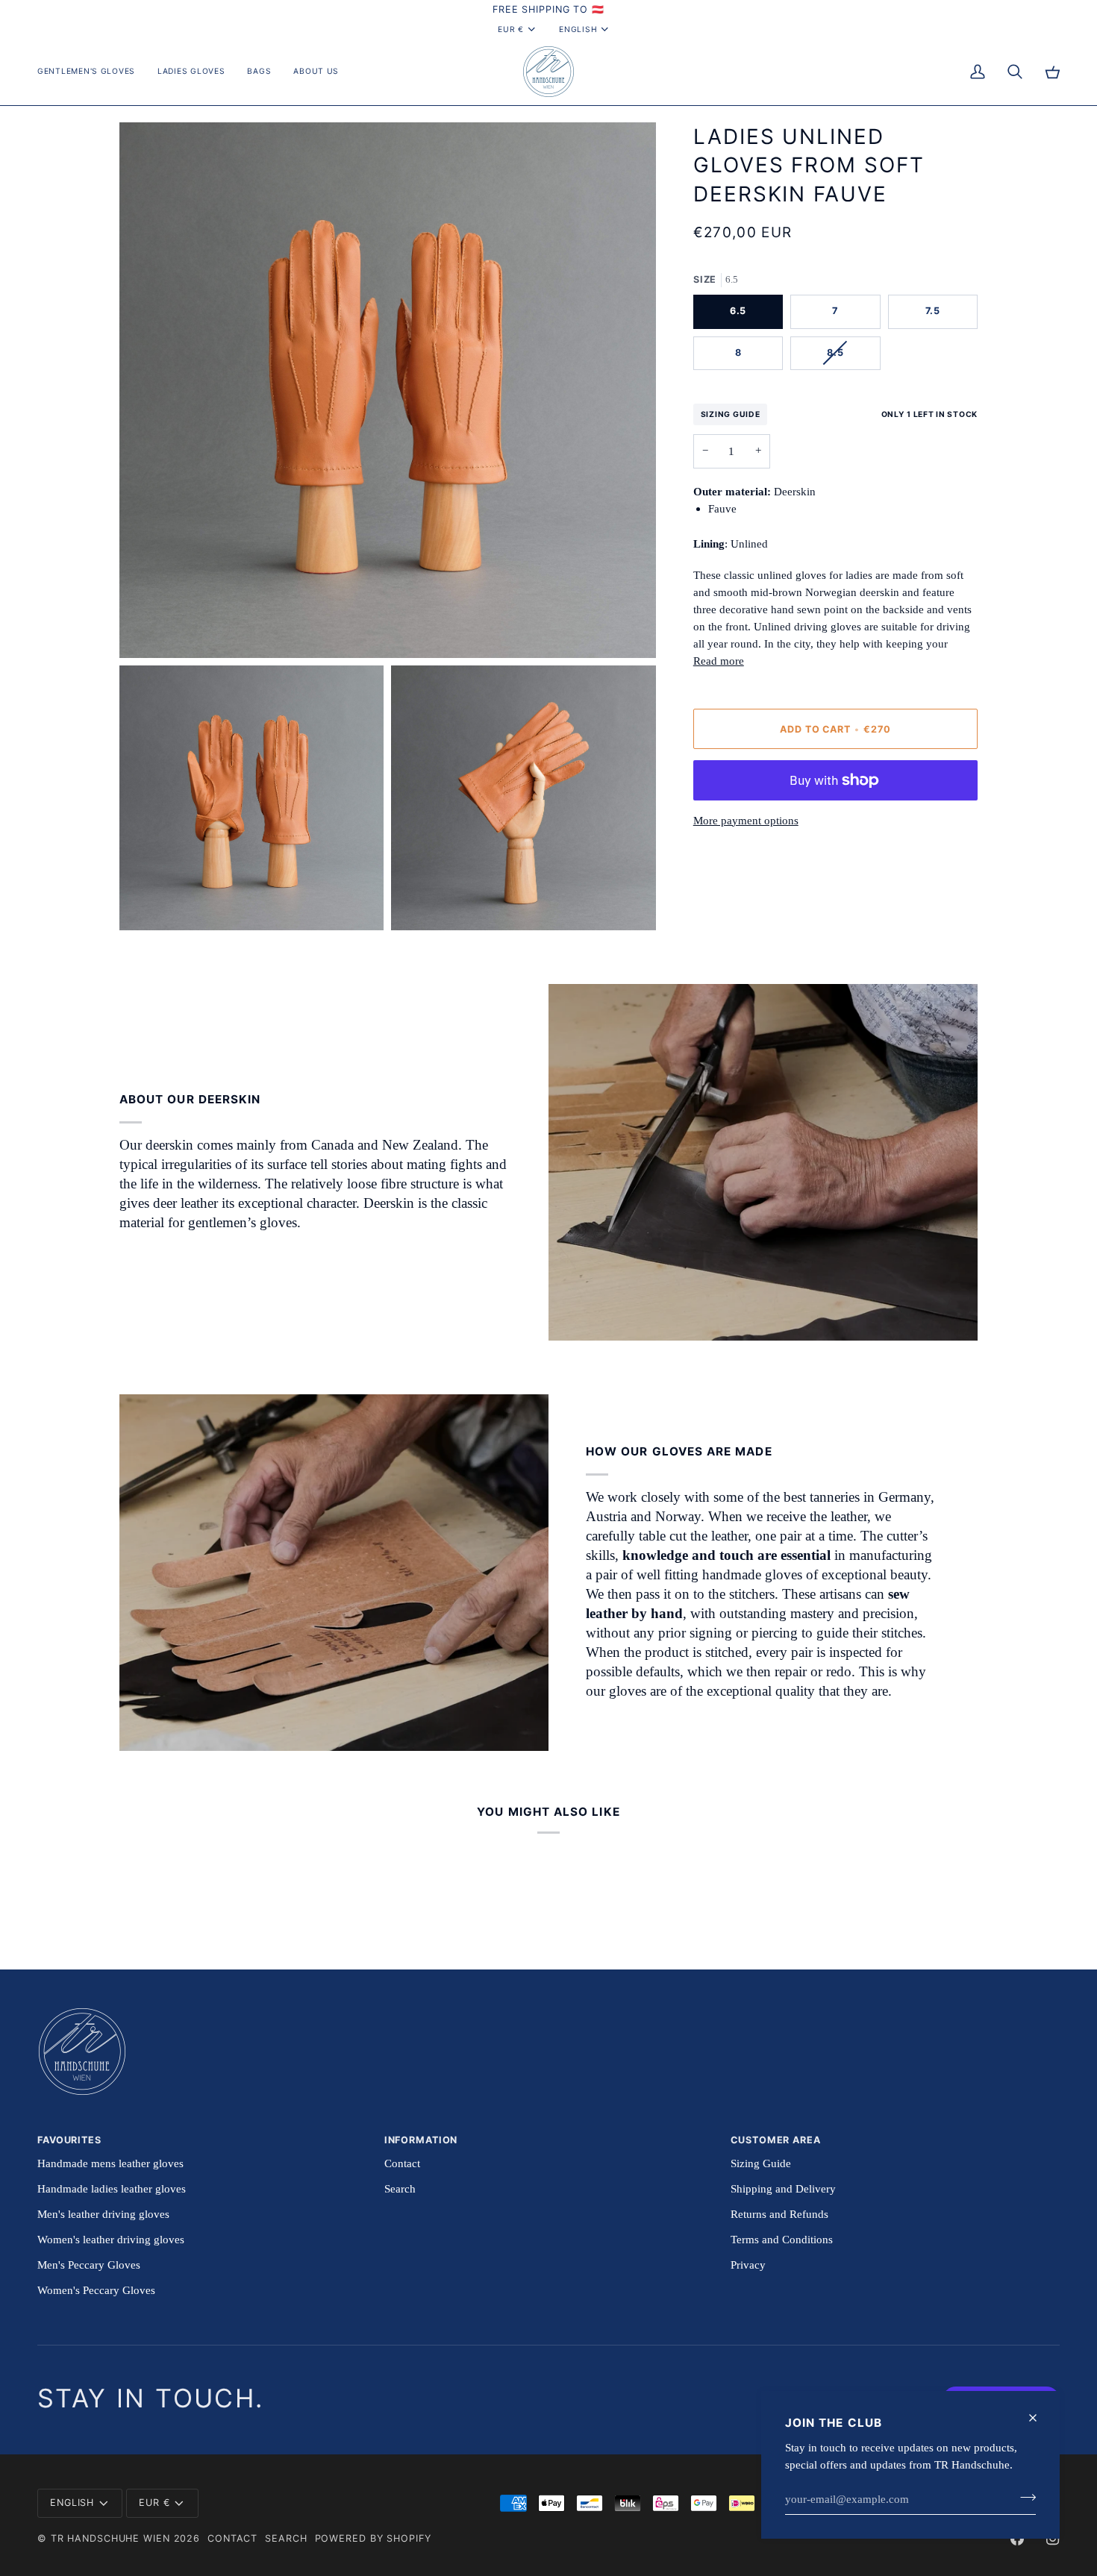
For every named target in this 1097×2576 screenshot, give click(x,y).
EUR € (511, 29)
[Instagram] (1053, 2539)
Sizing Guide (731, 414)
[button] (92, 72)
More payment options (746, 820)
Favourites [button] (69, 2140)
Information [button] (421, 2140)
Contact (402, 2163)
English (578, 29)
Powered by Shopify (373, 2538)
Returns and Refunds (779, 2214)
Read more (719, 661)
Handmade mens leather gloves (110, 2163)
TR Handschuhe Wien (110, 2538)
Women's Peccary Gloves (96, 2290)
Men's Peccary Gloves (89, 2265)
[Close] (1039, 2418)
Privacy (748, 2265)
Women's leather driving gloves (111, 2239)
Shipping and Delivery (783, 2188)
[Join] (1023, 2497)
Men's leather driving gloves (103, 2214)
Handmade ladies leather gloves (112, 2188)
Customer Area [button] (775, 2140)
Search (400, 2188)
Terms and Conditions (782, 2239)
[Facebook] (1017, 2539)
